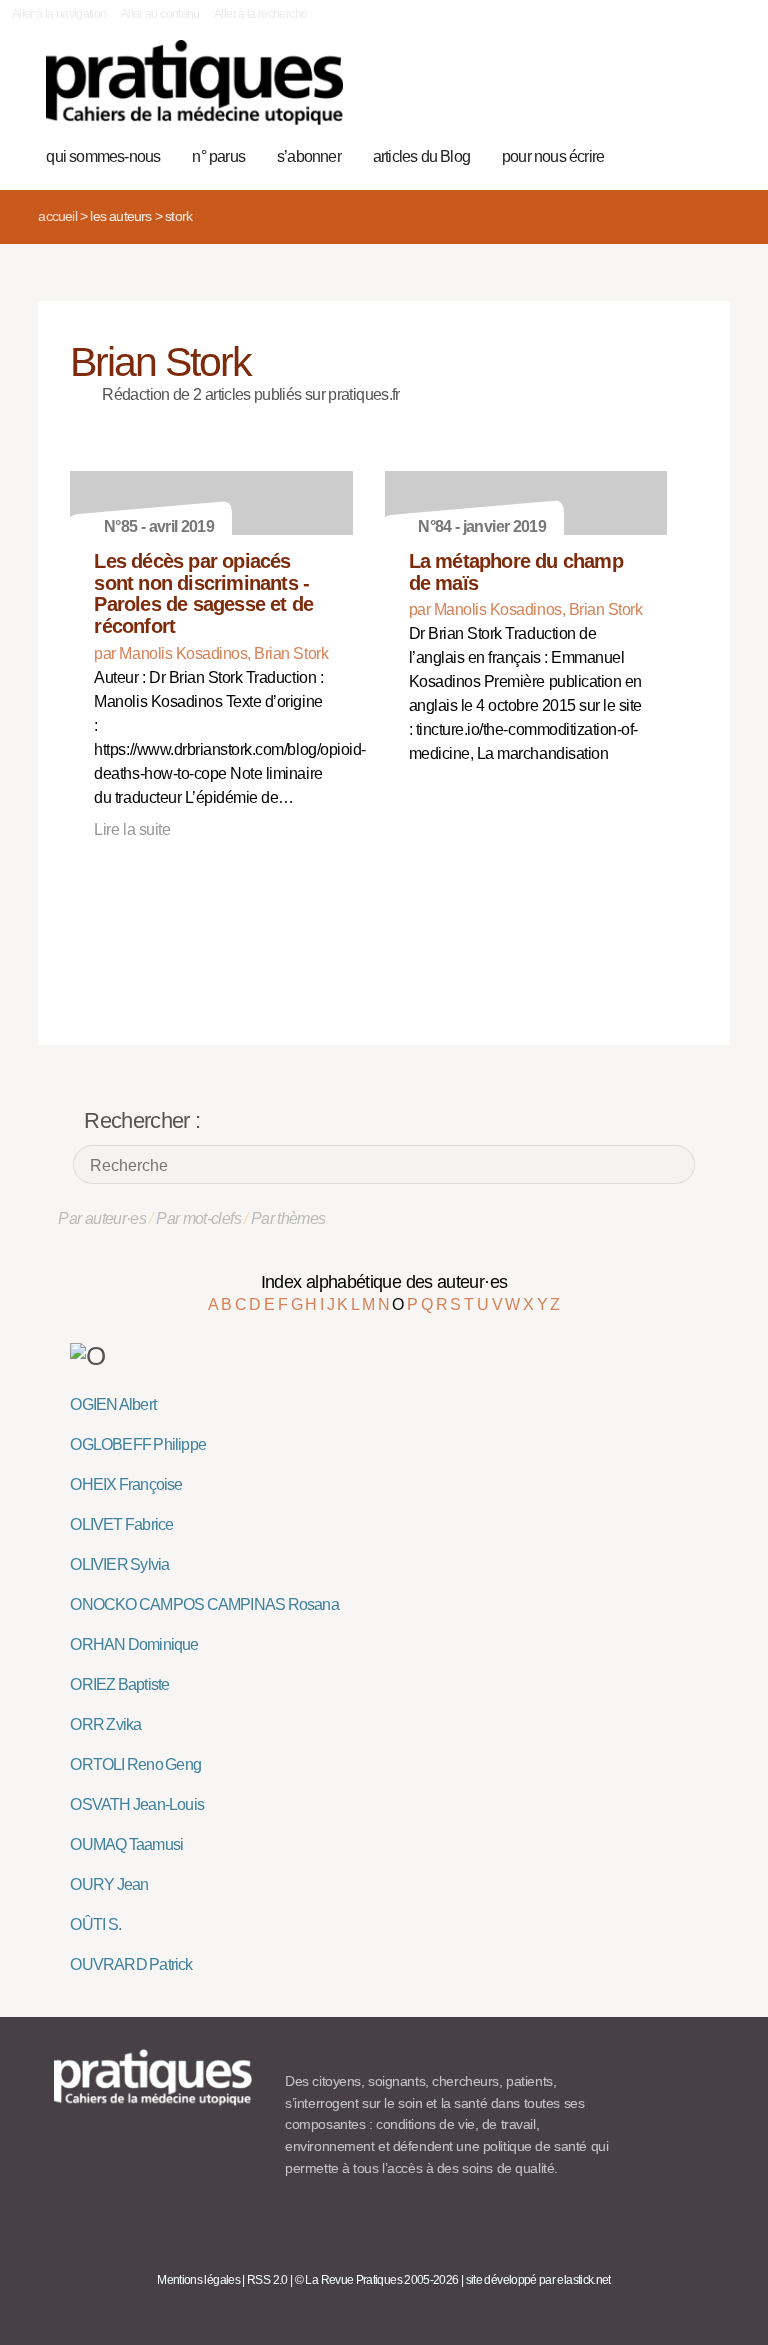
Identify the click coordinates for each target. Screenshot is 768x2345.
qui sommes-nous (103, 156)
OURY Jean (109, 1884)
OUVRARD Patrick (131, 1964)
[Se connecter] (704, 93)
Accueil (57, 216)
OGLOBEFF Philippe (138, 1444)
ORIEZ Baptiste (119, 1684)
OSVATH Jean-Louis (137, 1804)
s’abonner (309, 156)
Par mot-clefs (198, 1218)
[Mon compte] (673, 93)
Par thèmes (288, 1218)
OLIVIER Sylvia (119, 1564)
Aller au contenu (160, 14)
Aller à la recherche (260, 14)
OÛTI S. (95, 1924)
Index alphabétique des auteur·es (384, 1282)
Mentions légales (198, 2280)
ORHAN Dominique (134, 1644)
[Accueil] (194, 82)
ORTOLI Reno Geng (135, 1764)
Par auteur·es (102, 1218)
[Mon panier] (642, 93)
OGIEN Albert (113, 1404)
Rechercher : (142, 1120)
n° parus (218, 156)
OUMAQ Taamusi (126, 1844)
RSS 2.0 (267, 2280)
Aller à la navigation (59, 14)
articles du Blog (421, 156)
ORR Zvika (105, 1724)
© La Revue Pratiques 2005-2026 (377, 2280)
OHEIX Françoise (126, 1484)
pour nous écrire (553, 156)
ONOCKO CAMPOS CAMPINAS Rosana (204, 1604)
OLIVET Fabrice (121, 1524)
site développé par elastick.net (538, 2280)
